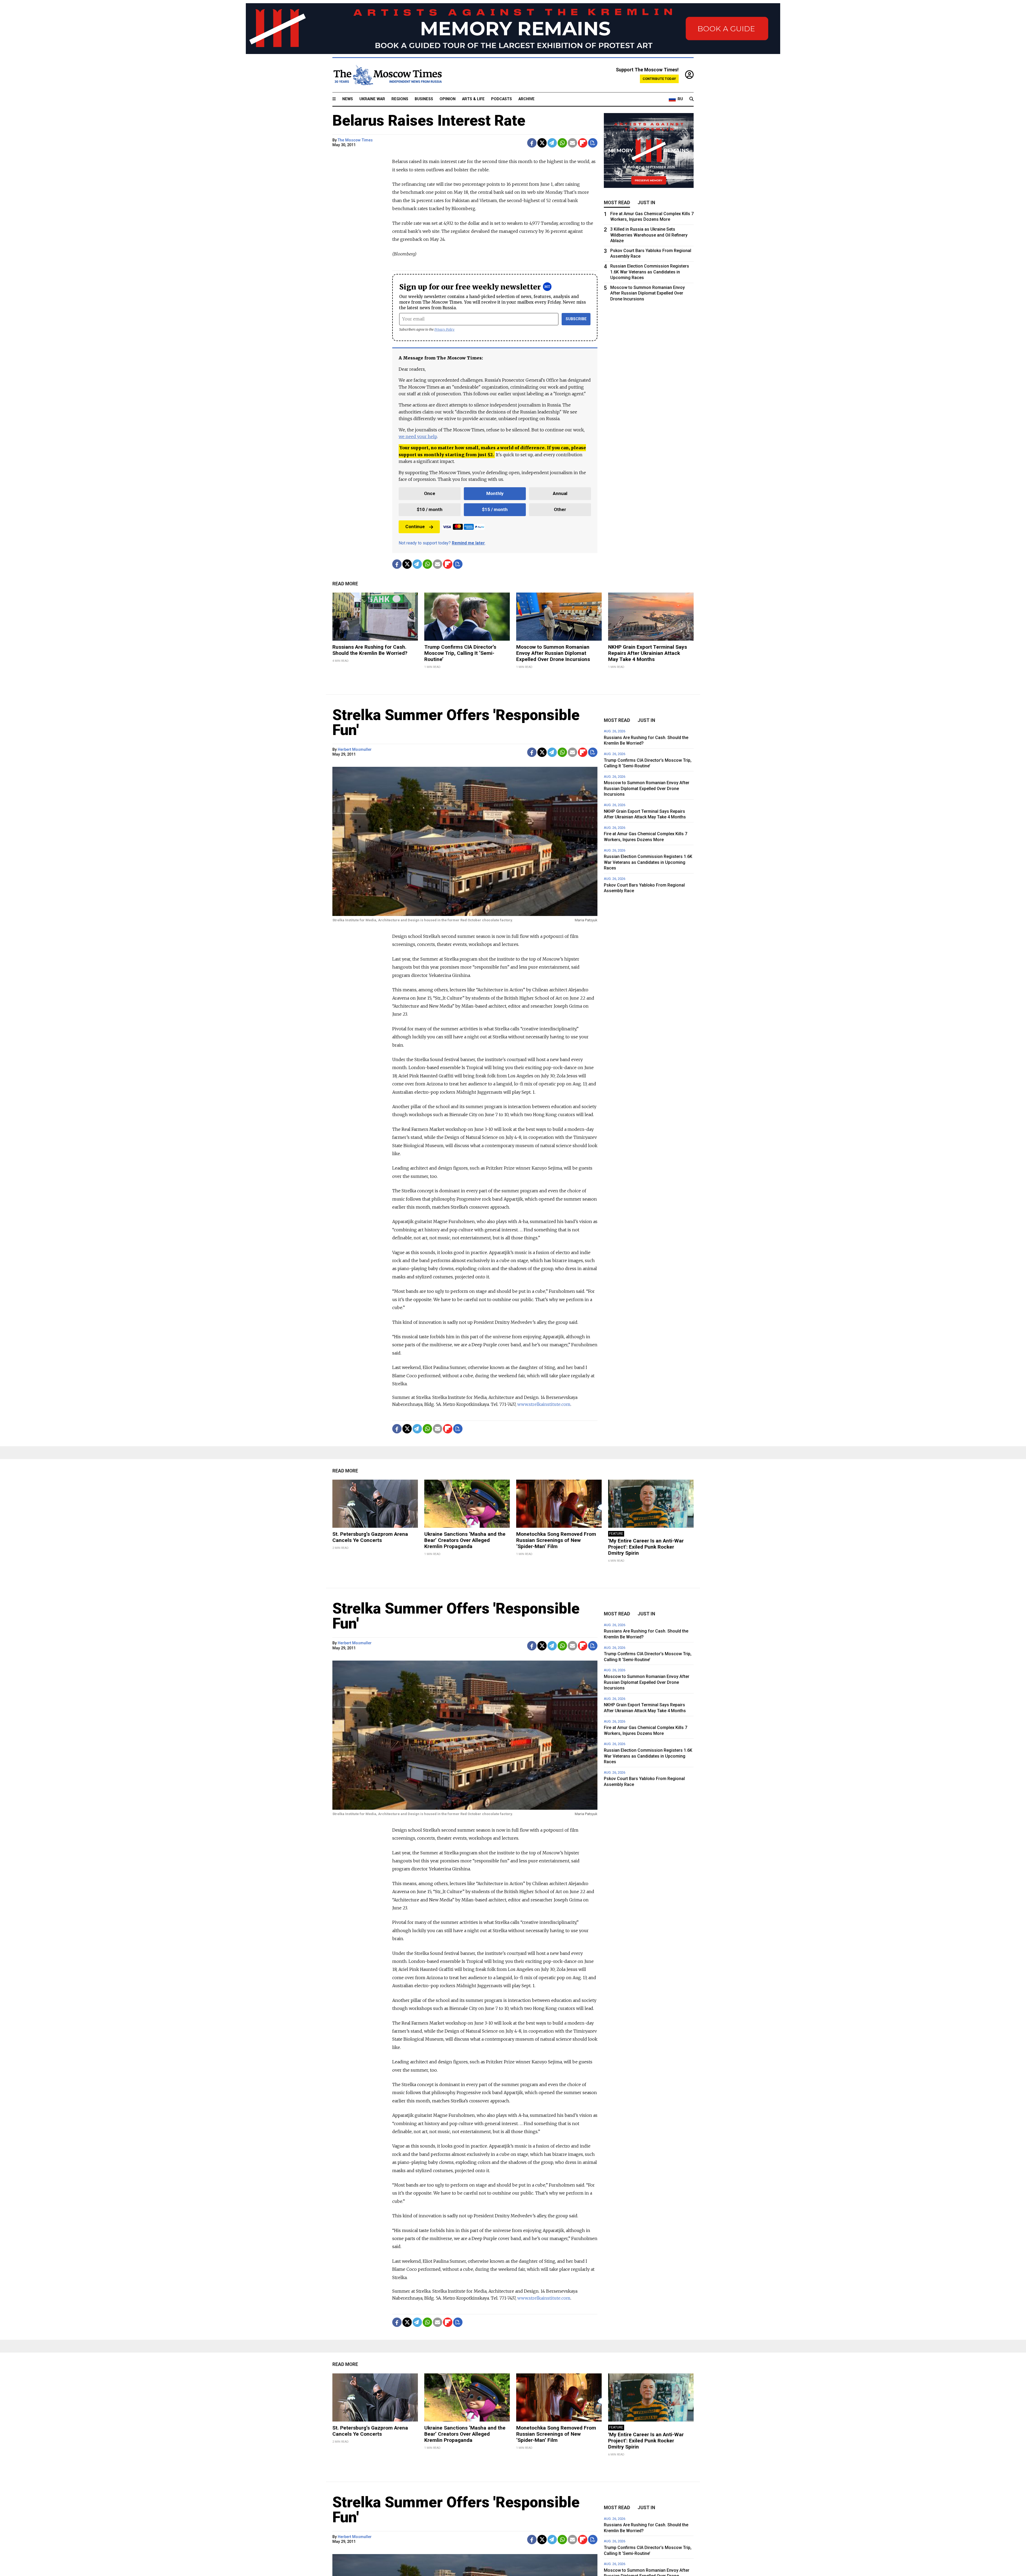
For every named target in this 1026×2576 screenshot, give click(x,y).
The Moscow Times (355, 140)
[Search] (691, 99)
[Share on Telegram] (552, 143)
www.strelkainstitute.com (544, 1404)
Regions (400, 99)
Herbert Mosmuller (355, 750)
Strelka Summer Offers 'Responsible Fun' (456, 722)
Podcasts (502, 99)
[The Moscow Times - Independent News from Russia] (387, 75)
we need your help (418, 436)
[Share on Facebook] (532, 143)
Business (424, 99)
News (348, 99)
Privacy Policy (444, 329)
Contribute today (659, 79)
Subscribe (576, 319)
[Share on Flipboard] (583, 143)
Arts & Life (473, 99)
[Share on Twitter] (542, 143)
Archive (526, 99)
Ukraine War (372, 99)
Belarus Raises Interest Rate (429, 121)
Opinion (448, 99)
